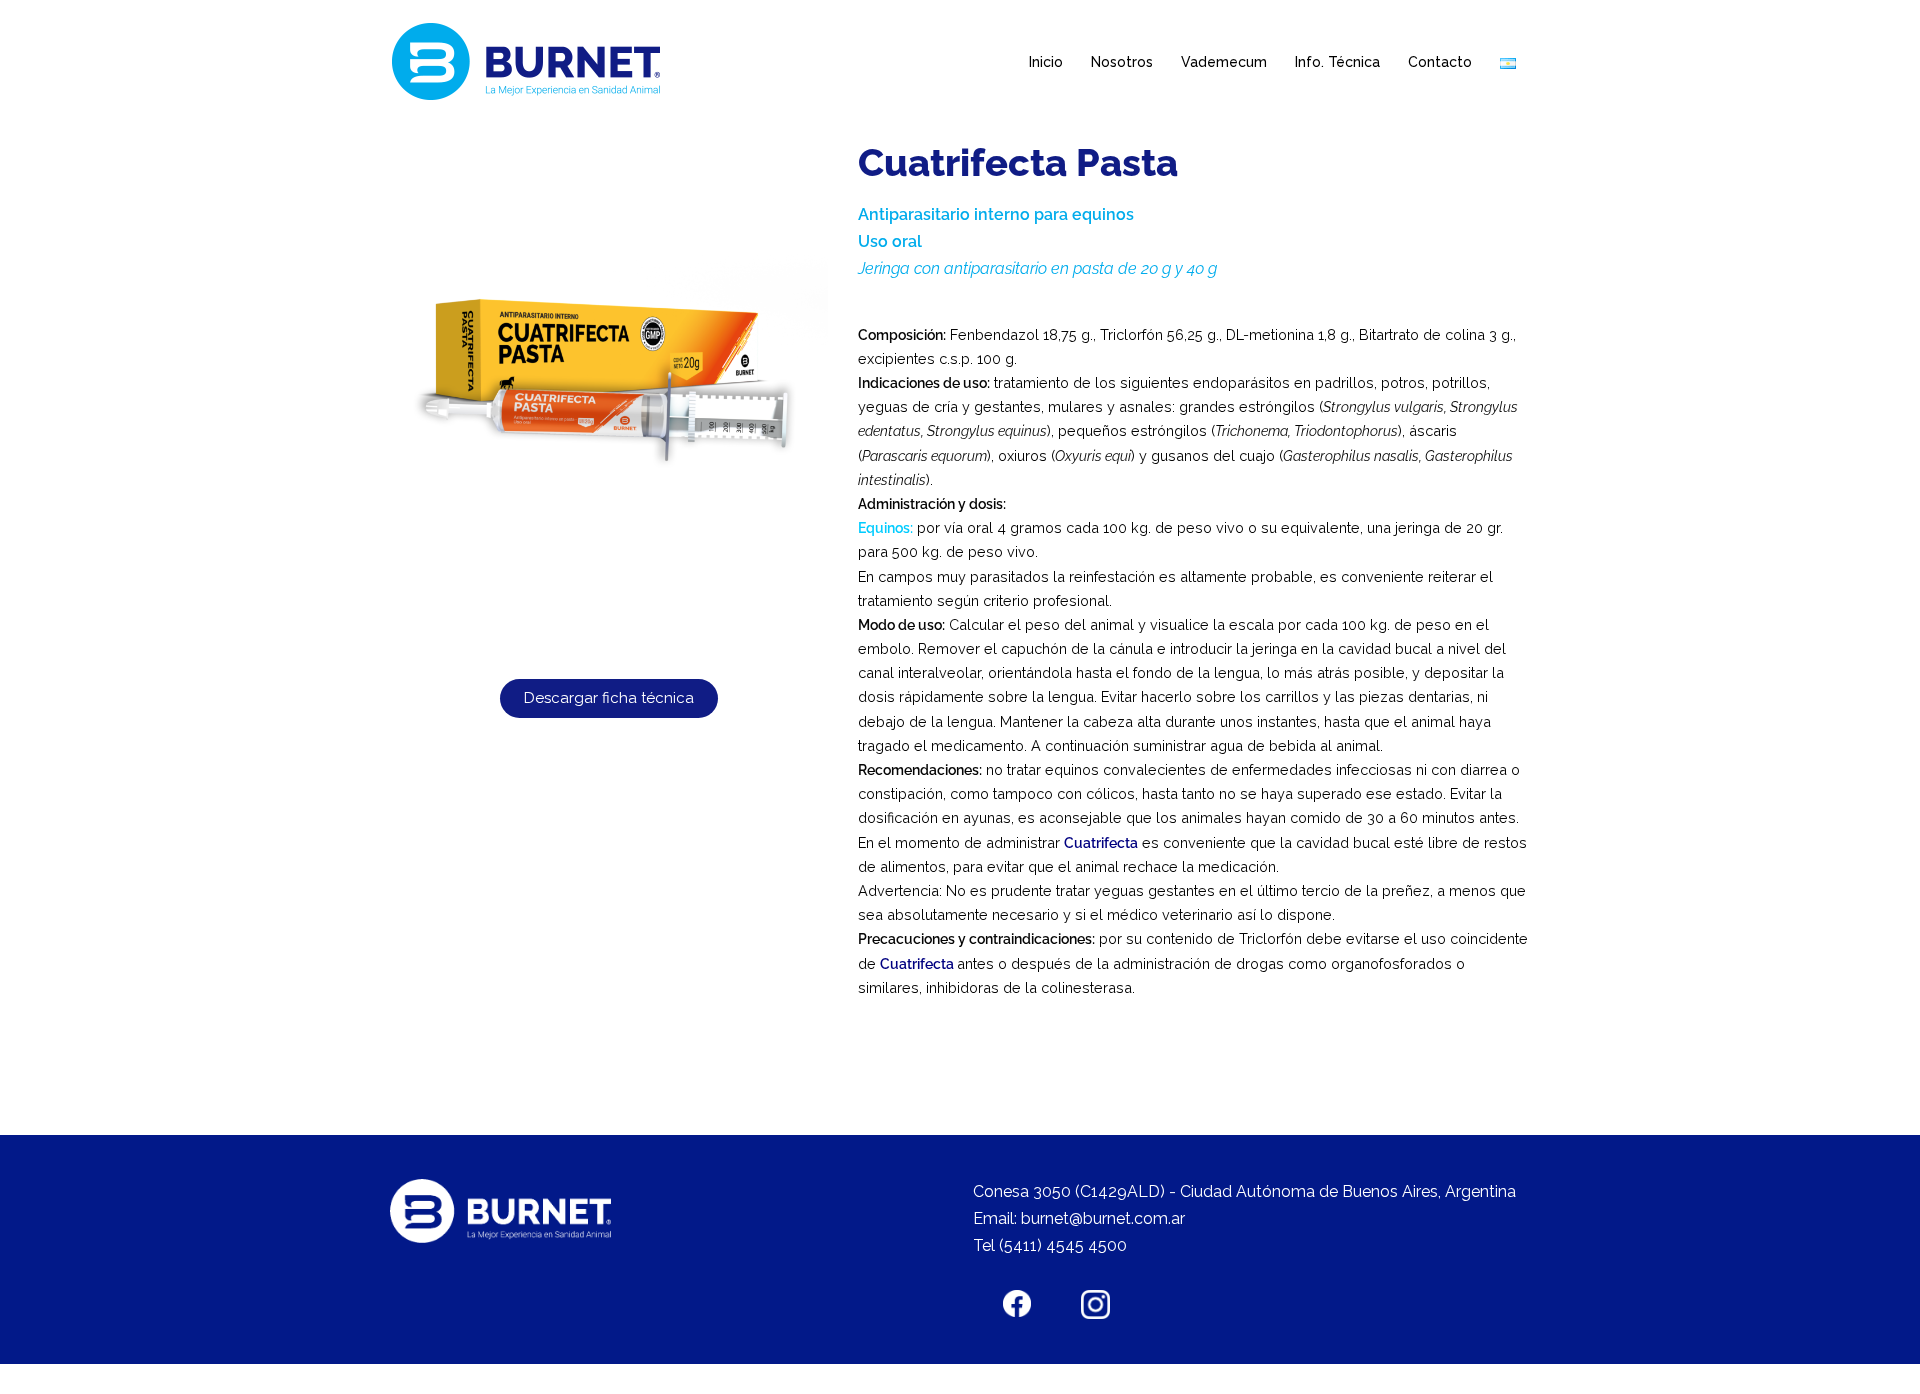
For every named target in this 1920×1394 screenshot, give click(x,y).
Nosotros (1122, 62)
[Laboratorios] (531, 61)
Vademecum (1224, 62)
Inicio (1046, 62)
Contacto (1440, 62)
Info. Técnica (1337, 62)
